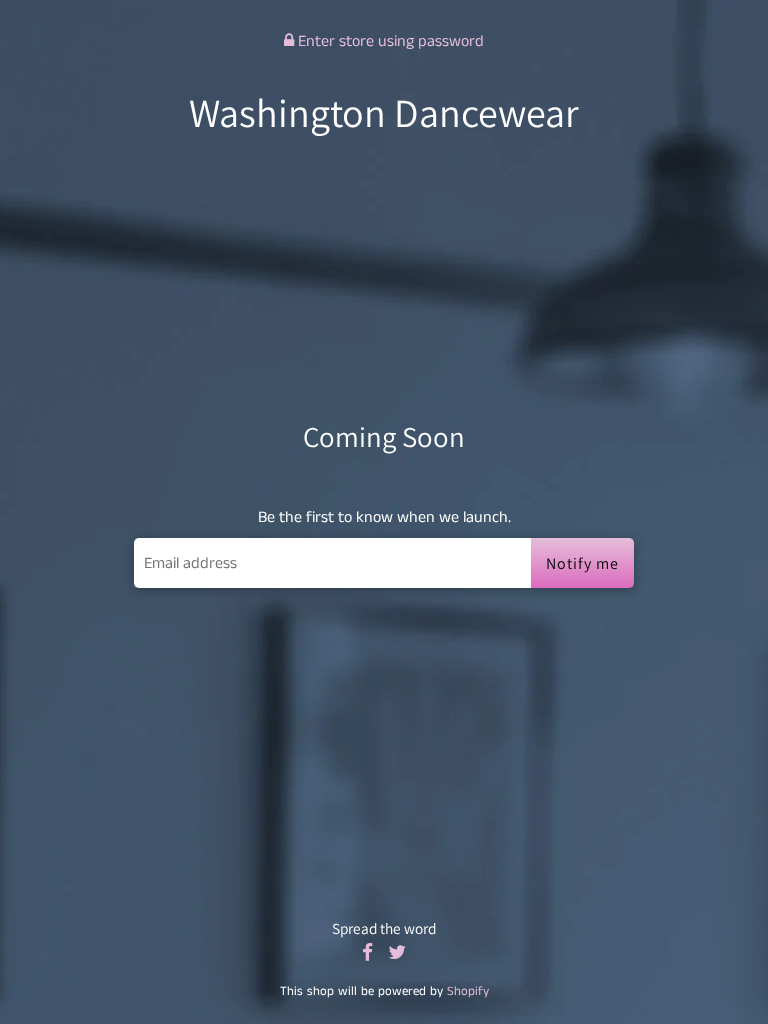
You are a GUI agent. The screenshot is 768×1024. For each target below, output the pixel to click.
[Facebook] (367, 954)
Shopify (468, 991)
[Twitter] (397, 954)
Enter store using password (389, 41)
